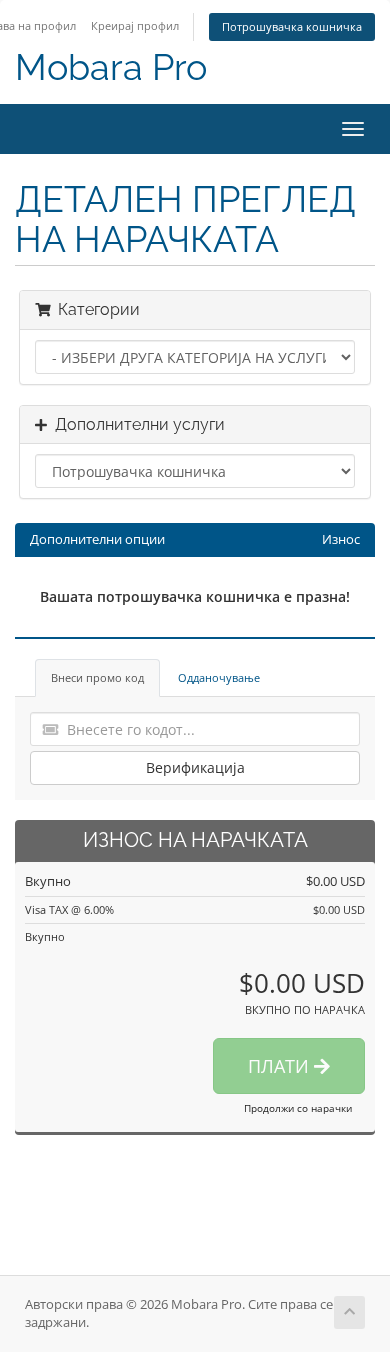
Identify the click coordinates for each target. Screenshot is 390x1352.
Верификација (195, 767)
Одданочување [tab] (219, 677)
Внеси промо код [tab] (97, 677)
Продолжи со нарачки (298, 1108)
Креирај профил (135, 25)
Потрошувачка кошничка (292, 26)
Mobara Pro (111, 67)
